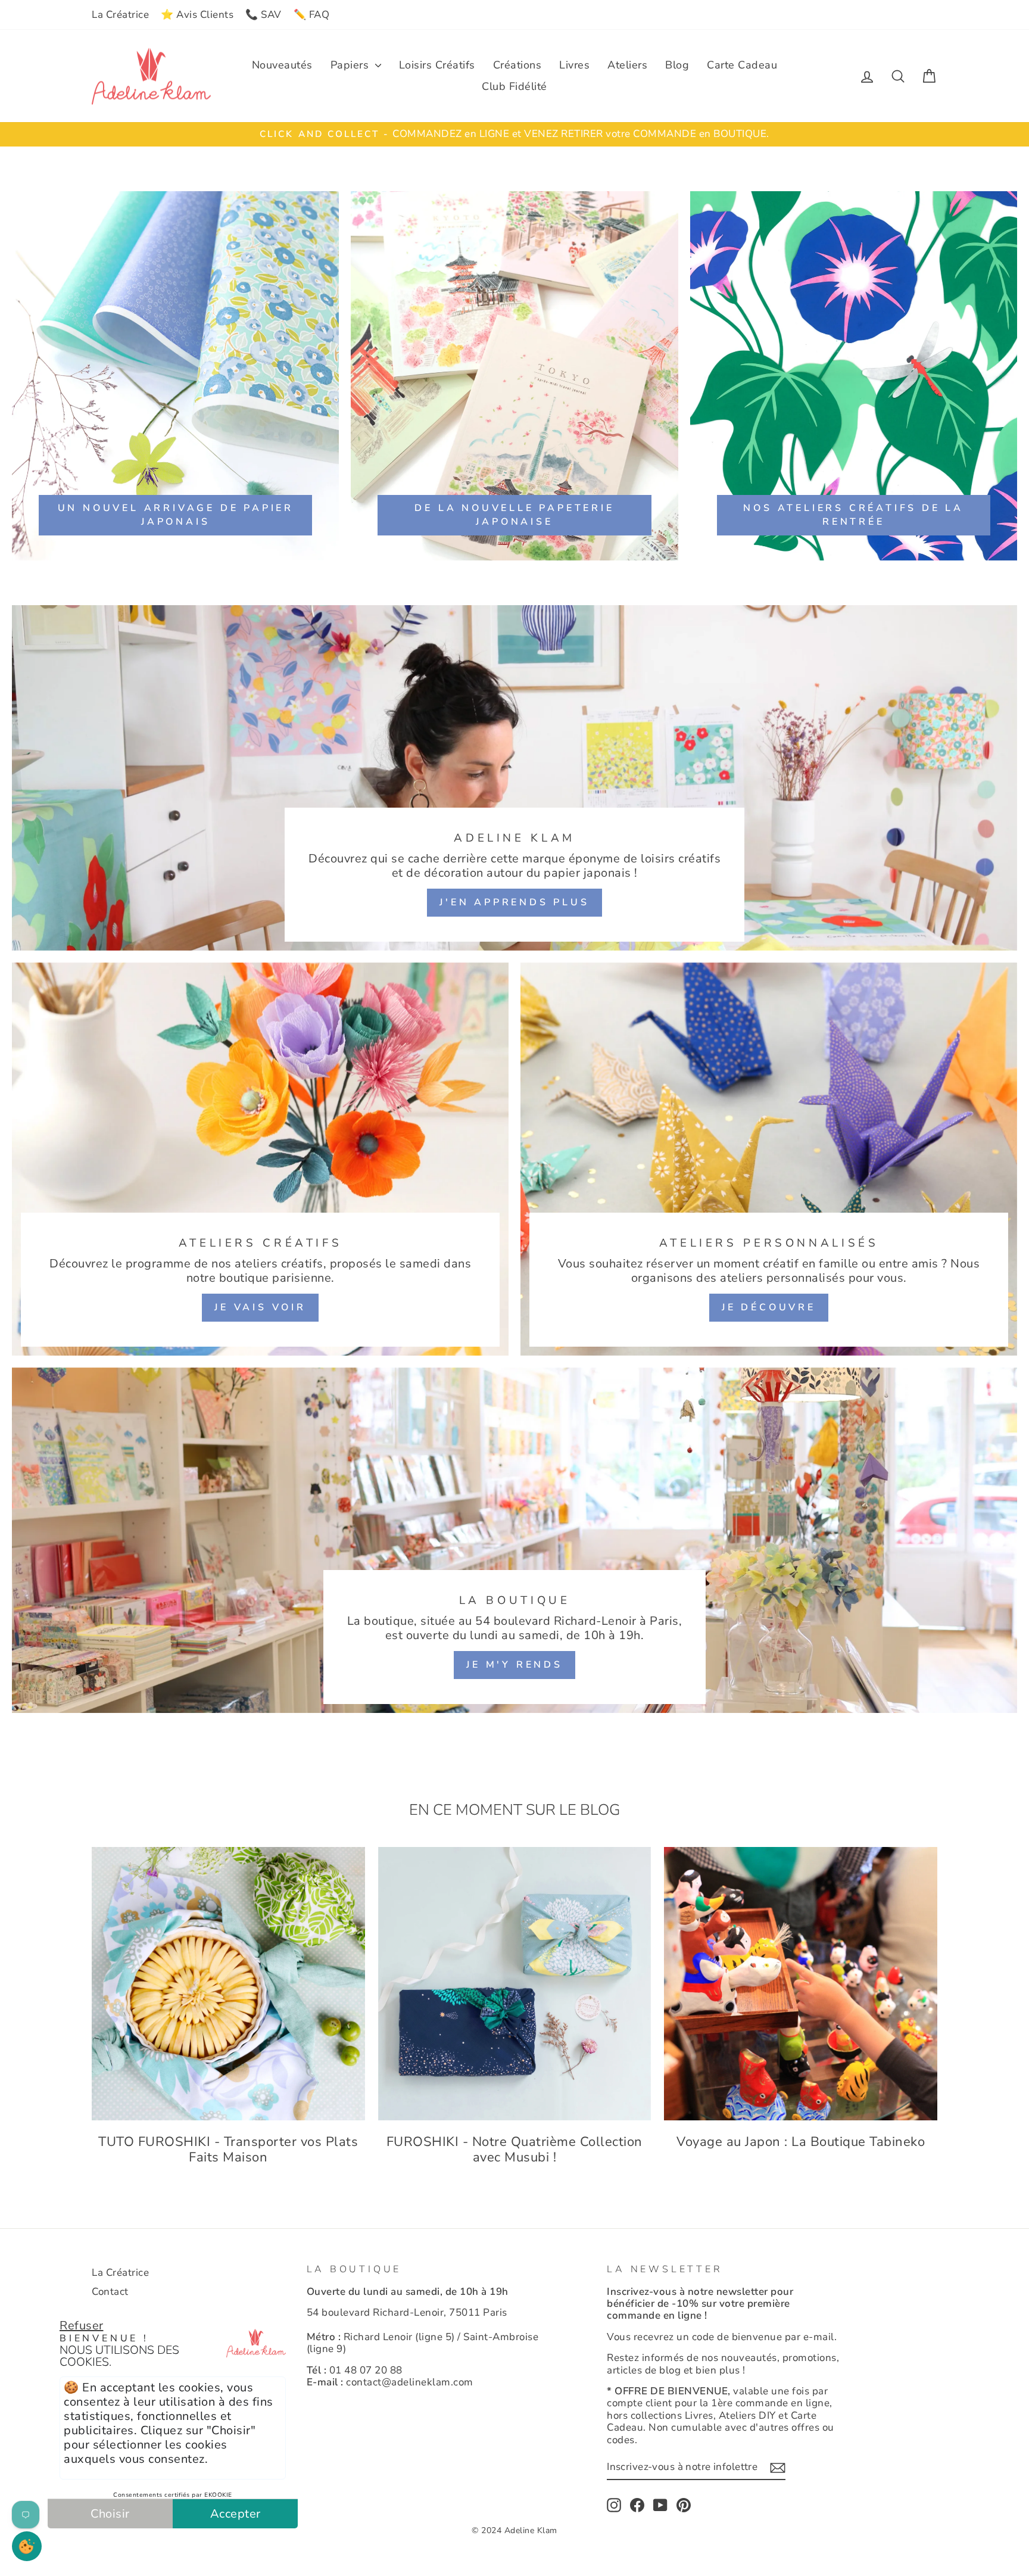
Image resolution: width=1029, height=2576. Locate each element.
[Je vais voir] (260, 1159)
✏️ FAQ (312, 15)
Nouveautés (282, 65)
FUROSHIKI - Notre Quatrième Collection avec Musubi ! (514, 2150)
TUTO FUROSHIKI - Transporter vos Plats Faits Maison (228, 2150)
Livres (574, 65)
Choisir (110, 2514)
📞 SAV (264, 15)
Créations (517, 65)
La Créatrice (120, 15)
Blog (677, 65)
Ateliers (627, 65)
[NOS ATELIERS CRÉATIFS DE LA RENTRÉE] (854, 376)
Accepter (236, 2514)
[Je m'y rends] (514, 1540)
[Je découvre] (769, 1159)
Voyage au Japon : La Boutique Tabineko (801, 2142)
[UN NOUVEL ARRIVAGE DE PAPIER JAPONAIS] (175, 376)
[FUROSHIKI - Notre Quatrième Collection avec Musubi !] (515, 1984)
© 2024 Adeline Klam (514, 2530)
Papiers (351, 65)
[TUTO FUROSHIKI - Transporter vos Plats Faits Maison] (228, 1984)
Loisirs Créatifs (437, 65)
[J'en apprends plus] (514, 778)
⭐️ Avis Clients (197, 15)
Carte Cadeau (742, 65)
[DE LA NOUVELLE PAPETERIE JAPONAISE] (514, 376)
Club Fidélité (514, 86)
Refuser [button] (82, 2326)
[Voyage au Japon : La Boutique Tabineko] (801, 1984)
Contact (110, 2292)
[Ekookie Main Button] (27, 2546)
